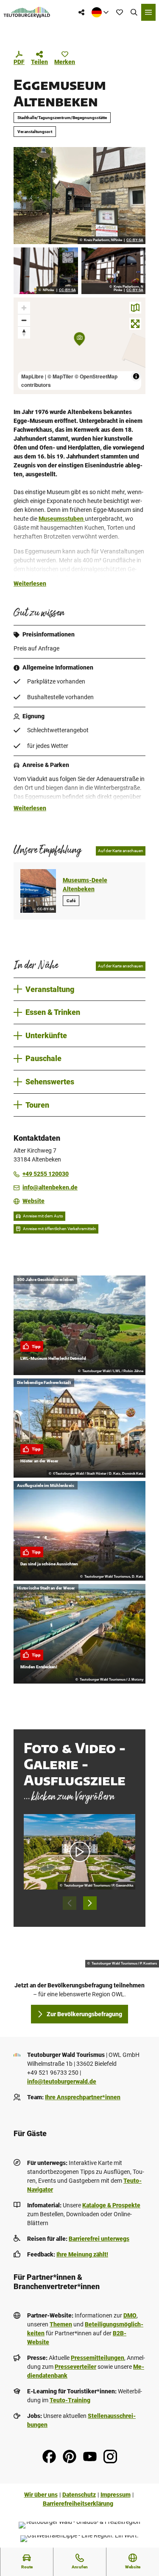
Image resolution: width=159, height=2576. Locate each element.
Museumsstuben (62, 519)
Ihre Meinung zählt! (82, 2254)
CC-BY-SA (135, 240)
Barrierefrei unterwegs (99, 2239)
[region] (79, 346)
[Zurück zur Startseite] (27, 12)
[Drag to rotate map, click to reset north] (24, 332)
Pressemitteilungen (98, 2358)
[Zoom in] (24, 308)
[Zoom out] (24, 320)
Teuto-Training (70, 2400)
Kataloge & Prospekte (111, 2205)
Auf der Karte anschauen (121, 851)
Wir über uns (41, 2495)
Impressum (116, 2495)
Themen (61, 2324)
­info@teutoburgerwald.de (62, 2081)
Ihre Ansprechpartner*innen (83, 2097)
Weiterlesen (30, 584)
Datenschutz (79, 2495)
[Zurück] (70, 1903)
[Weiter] (90, 1903)
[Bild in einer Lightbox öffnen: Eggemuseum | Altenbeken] (79, 195)
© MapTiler (60, 376)
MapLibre (32, 376)
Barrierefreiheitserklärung (78, 2504)
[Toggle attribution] (136, 376)
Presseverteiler (75, 2367)
